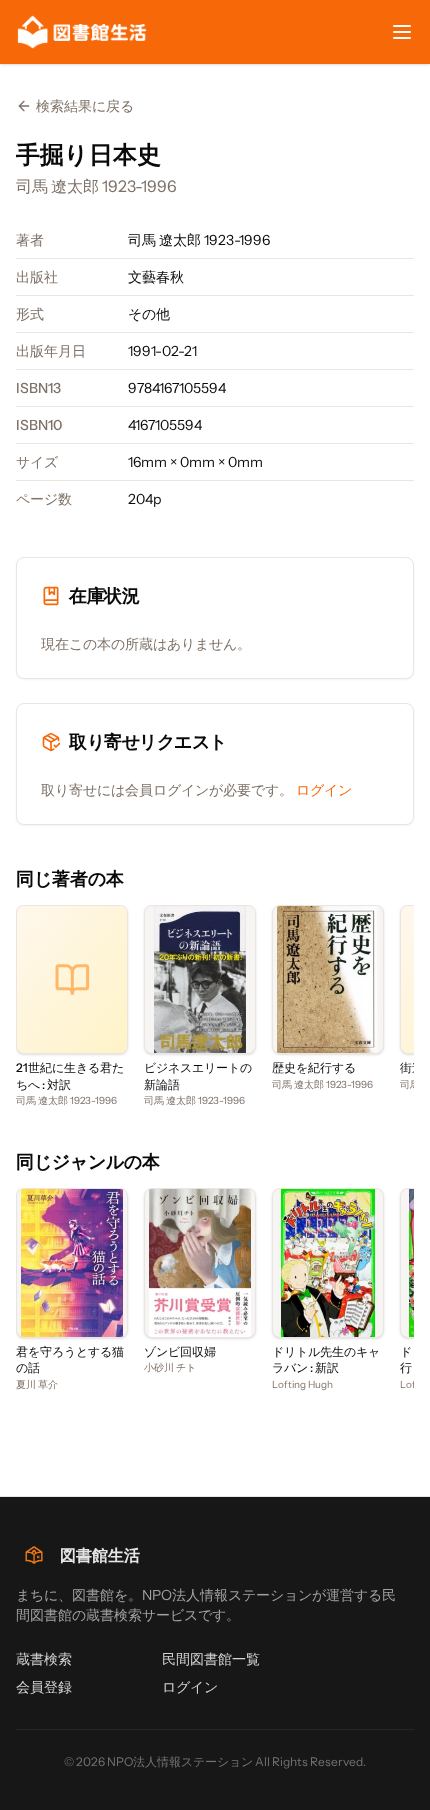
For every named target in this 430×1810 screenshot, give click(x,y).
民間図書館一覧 (211, 1659)
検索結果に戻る (85, 106)
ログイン (324, 790)
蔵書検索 (44, 1659)
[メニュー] (402, 32)
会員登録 (44, 1687)
